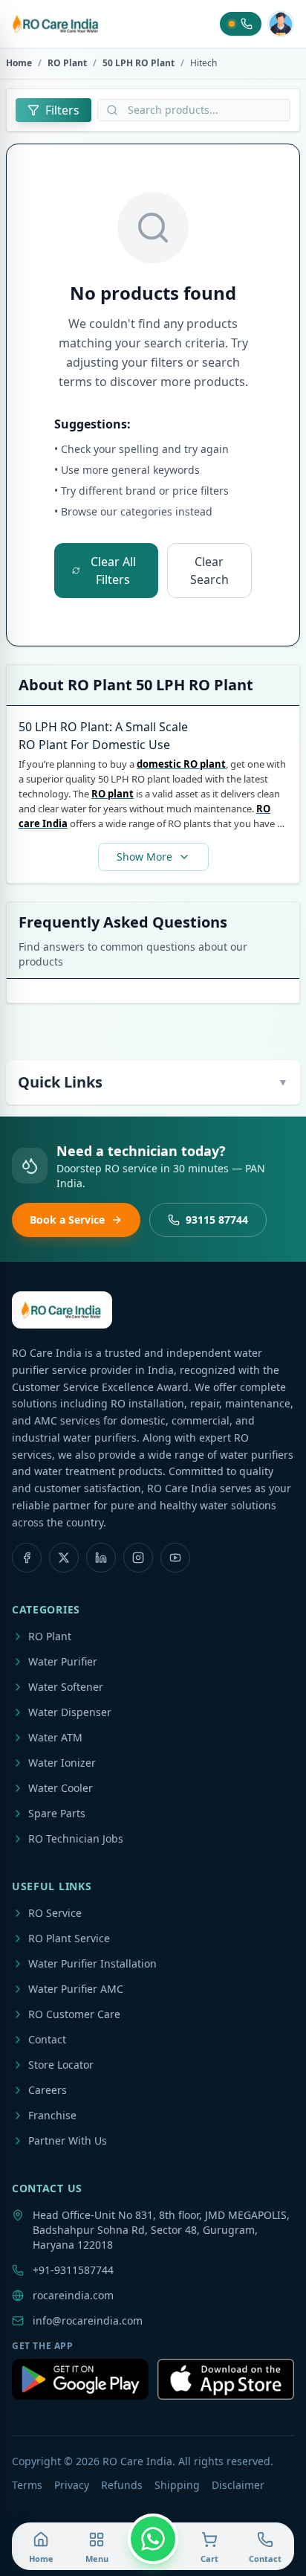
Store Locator (61, 2065)
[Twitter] (64, 1558)
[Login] (281, 24)
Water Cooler (61, 1788)
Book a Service (67, 1220)
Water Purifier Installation (92, 1963)
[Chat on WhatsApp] (153, 2539)
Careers (48, 2090)
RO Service (55, 1913)
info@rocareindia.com (88, 2320)
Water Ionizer (62, 1763)
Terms (27, 2485)
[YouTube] (175, 1558)
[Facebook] (27, 1558)
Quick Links (153, 1082)
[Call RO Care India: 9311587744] (241, 24)
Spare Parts (57, 1813)
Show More (144, 857)
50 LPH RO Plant (139, 63)
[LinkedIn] (101, 1558)
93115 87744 (217, 1220)
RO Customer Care (74, 2014)
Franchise (52, 2115)
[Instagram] (138, 1558)
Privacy (72, 2485)
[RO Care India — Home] (56, 24)
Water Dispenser (70, 1712)
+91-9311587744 (73, 2270)
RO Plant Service (69, 1938)
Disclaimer (238, 2485)
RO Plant (67, 63)
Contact (47, 2039)
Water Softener (66, 1687)
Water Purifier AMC (76, 1989)
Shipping (177, 2485)
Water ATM (55, 1737)
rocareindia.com (73, 2295)
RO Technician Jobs (76, 1838)
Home (19, 63)
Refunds (122, 2485)
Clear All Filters (113, 571)
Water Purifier (63, 1661)
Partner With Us (68, 2140)
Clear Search (209, 571)
